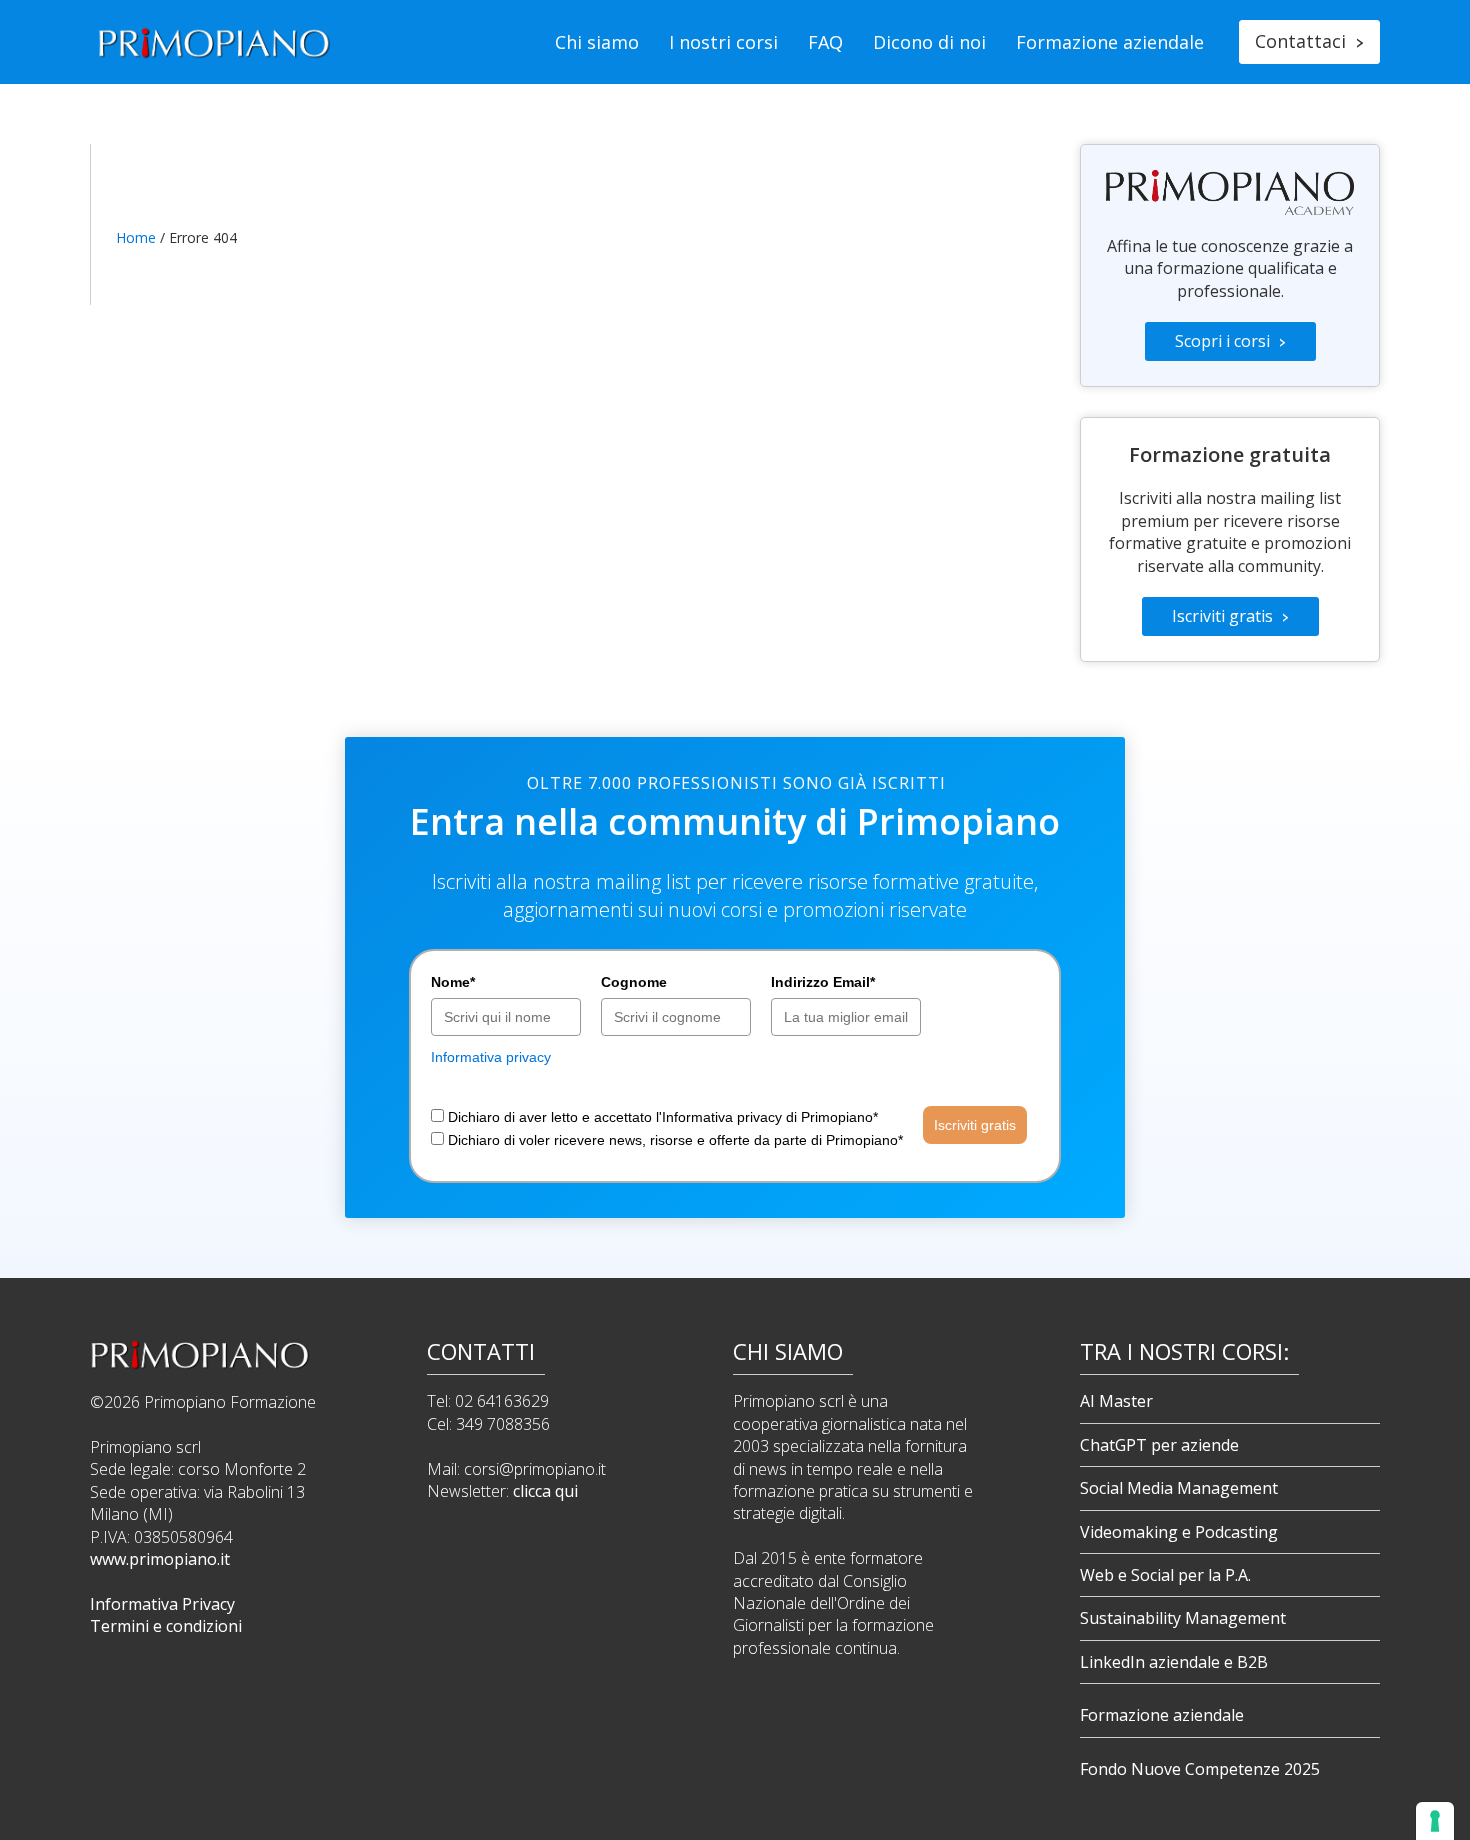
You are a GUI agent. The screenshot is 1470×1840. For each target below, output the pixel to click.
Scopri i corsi (1230, 341)
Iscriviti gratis (1230, 616)
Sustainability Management (1183, 1618)
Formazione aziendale (1110, 42)
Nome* (453, 982)
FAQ (825, 42)
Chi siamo (597, 42)
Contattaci (1309, 41)
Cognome (634, 982)
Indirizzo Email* (823, 982)
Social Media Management (1179, 1488)
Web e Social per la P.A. (1165, 1575)
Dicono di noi (929, 42)
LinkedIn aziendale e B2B (1174, 1662)
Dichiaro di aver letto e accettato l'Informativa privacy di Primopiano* (663, 1117)
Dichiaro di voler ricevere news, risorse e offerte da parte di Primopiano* (675, 1140)
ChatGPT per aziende (1159, 1445)
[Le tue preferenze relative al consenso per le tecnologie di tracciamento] (1435, 1821)
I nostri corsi (723, 42)
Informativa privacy (491, 1057)
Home (136, 237)
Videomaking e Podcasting (1179, 1532)
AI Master (1116, 1401)
